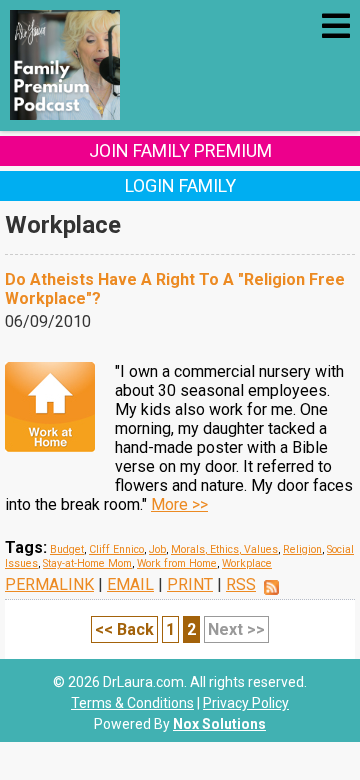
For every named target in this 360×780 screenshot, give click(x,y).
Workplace (247, 563)
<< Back (124, 629)
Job (157, 549)
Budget (67, 549)
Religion (302, 549)
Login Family (180, 185)
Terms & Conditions (132, 703)
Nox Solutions (219, 724)
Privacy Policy (246, 703)
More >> (179, 504)
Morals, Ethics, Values (224, 549)
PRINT (190, 584)
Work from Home (177, 563)
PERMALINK (49, 584)
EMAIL (130, 584)
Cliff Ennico (116, 549)
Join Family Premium (180, 150)
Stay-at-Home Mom (87, 563)
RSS (241, 584)
